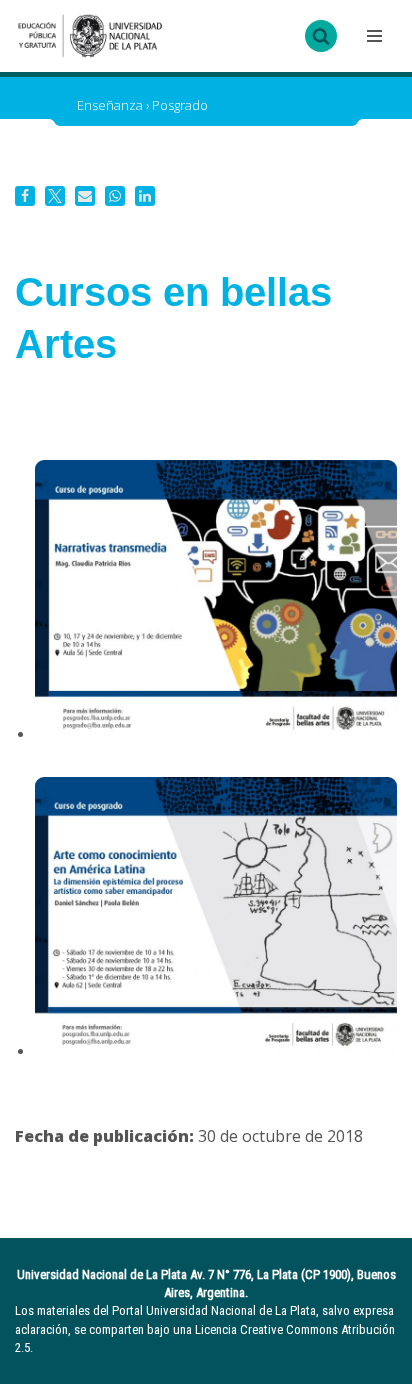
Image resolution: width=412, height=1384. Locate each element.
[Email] (85, 196)
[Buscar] (321, 36)
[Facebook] (25, 196)
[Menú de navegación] (372, 36)
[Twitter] (55, 196)
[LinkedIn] (145, 196)
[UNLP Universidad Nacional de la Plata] (90, 36)
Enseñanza (110, 105)
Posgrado (180, 105)
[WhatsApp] (115, 196)
